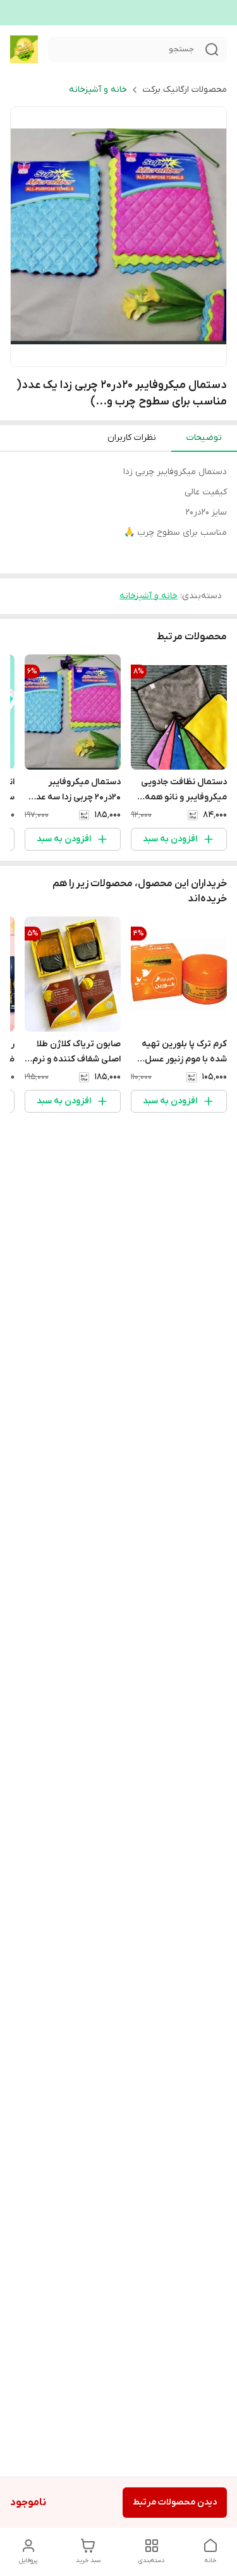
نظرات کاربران (132, 438)
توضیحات (204, 438)
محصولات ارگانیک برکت (185, 90)
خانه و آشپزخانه (98, 90)
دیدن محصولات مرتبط (175, 2502)
